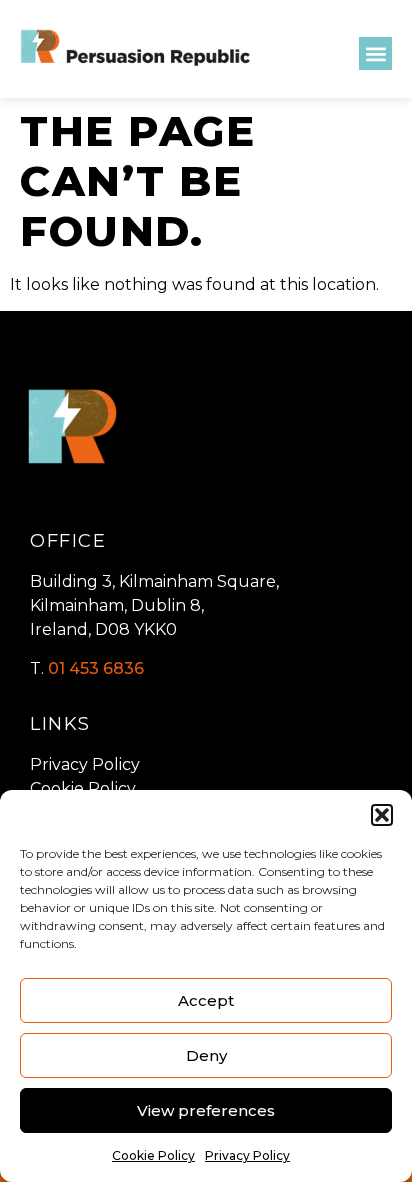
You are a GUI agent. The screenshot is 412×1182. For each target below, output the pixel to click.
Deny (206, 1055)
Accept (206, 1000)
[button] (382, 815)
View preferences (206, 1110)
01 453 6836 (96, 668)
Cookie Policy (153, 1155)
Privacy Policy (247, 1155)
